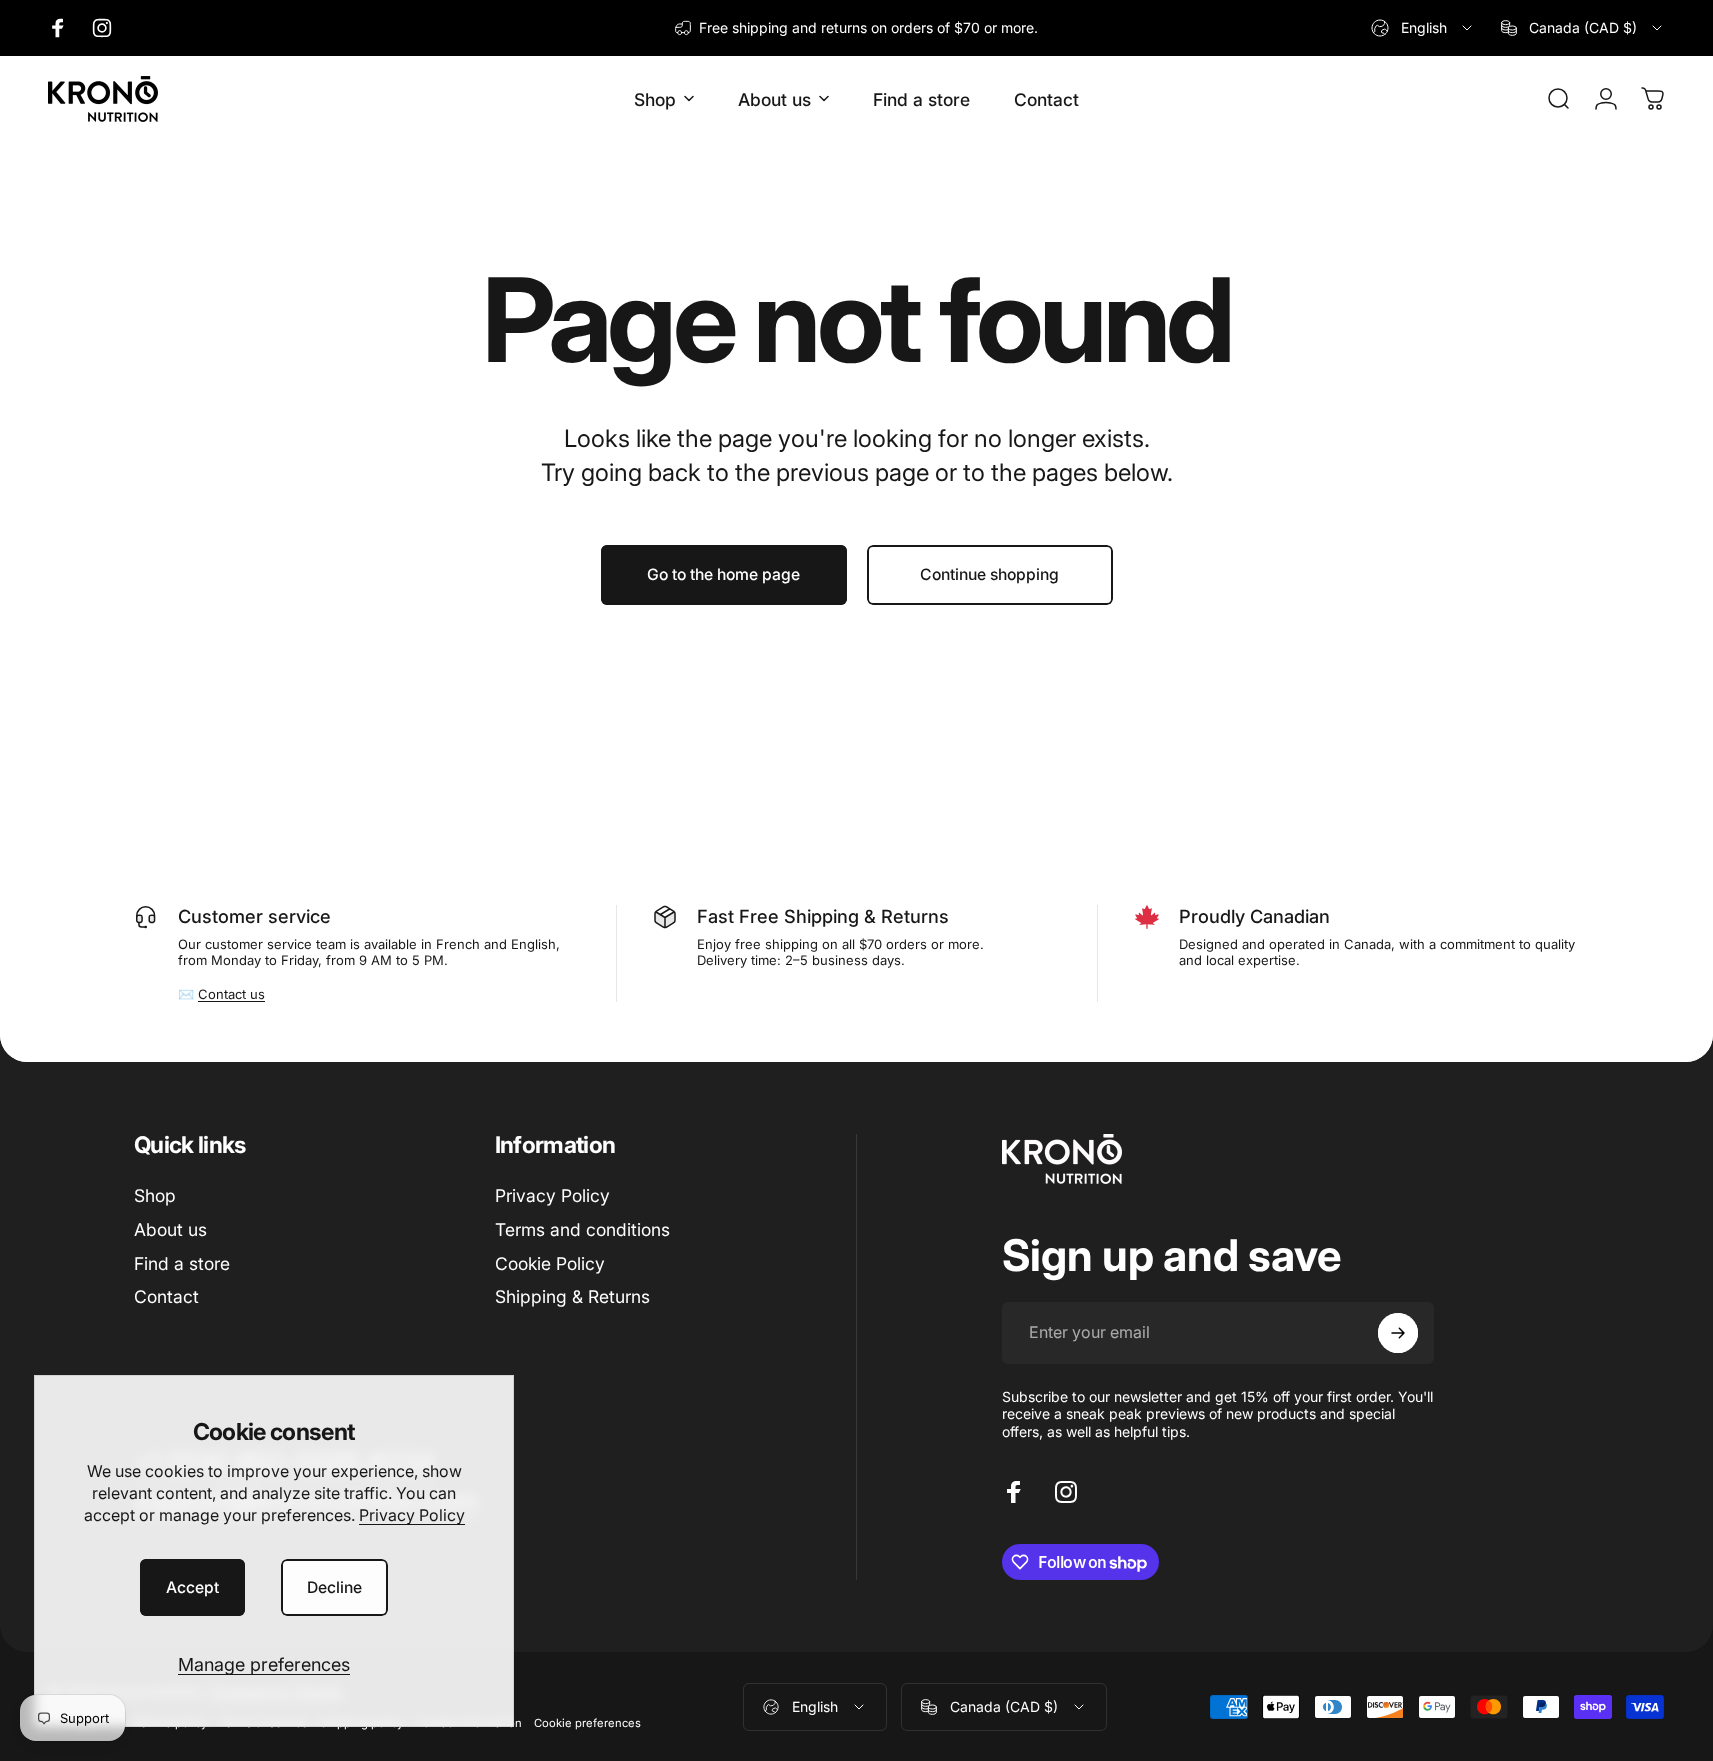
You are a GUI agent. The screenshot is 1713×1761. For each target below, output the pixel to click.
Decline (334, 1587)
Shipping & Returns (572, 1296)
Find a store (182, 1263)
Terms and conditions (582, 1229)
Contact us (231, 994)
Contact (166, 1296)
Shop (155, 1195)
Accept (192, 1587)
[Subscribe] (1398, 1333)
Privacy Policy (412, 1515)
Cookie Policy (550, 1263)
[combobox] (1423, 28)
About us (170, 1229)
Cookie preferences (587, 1723)
